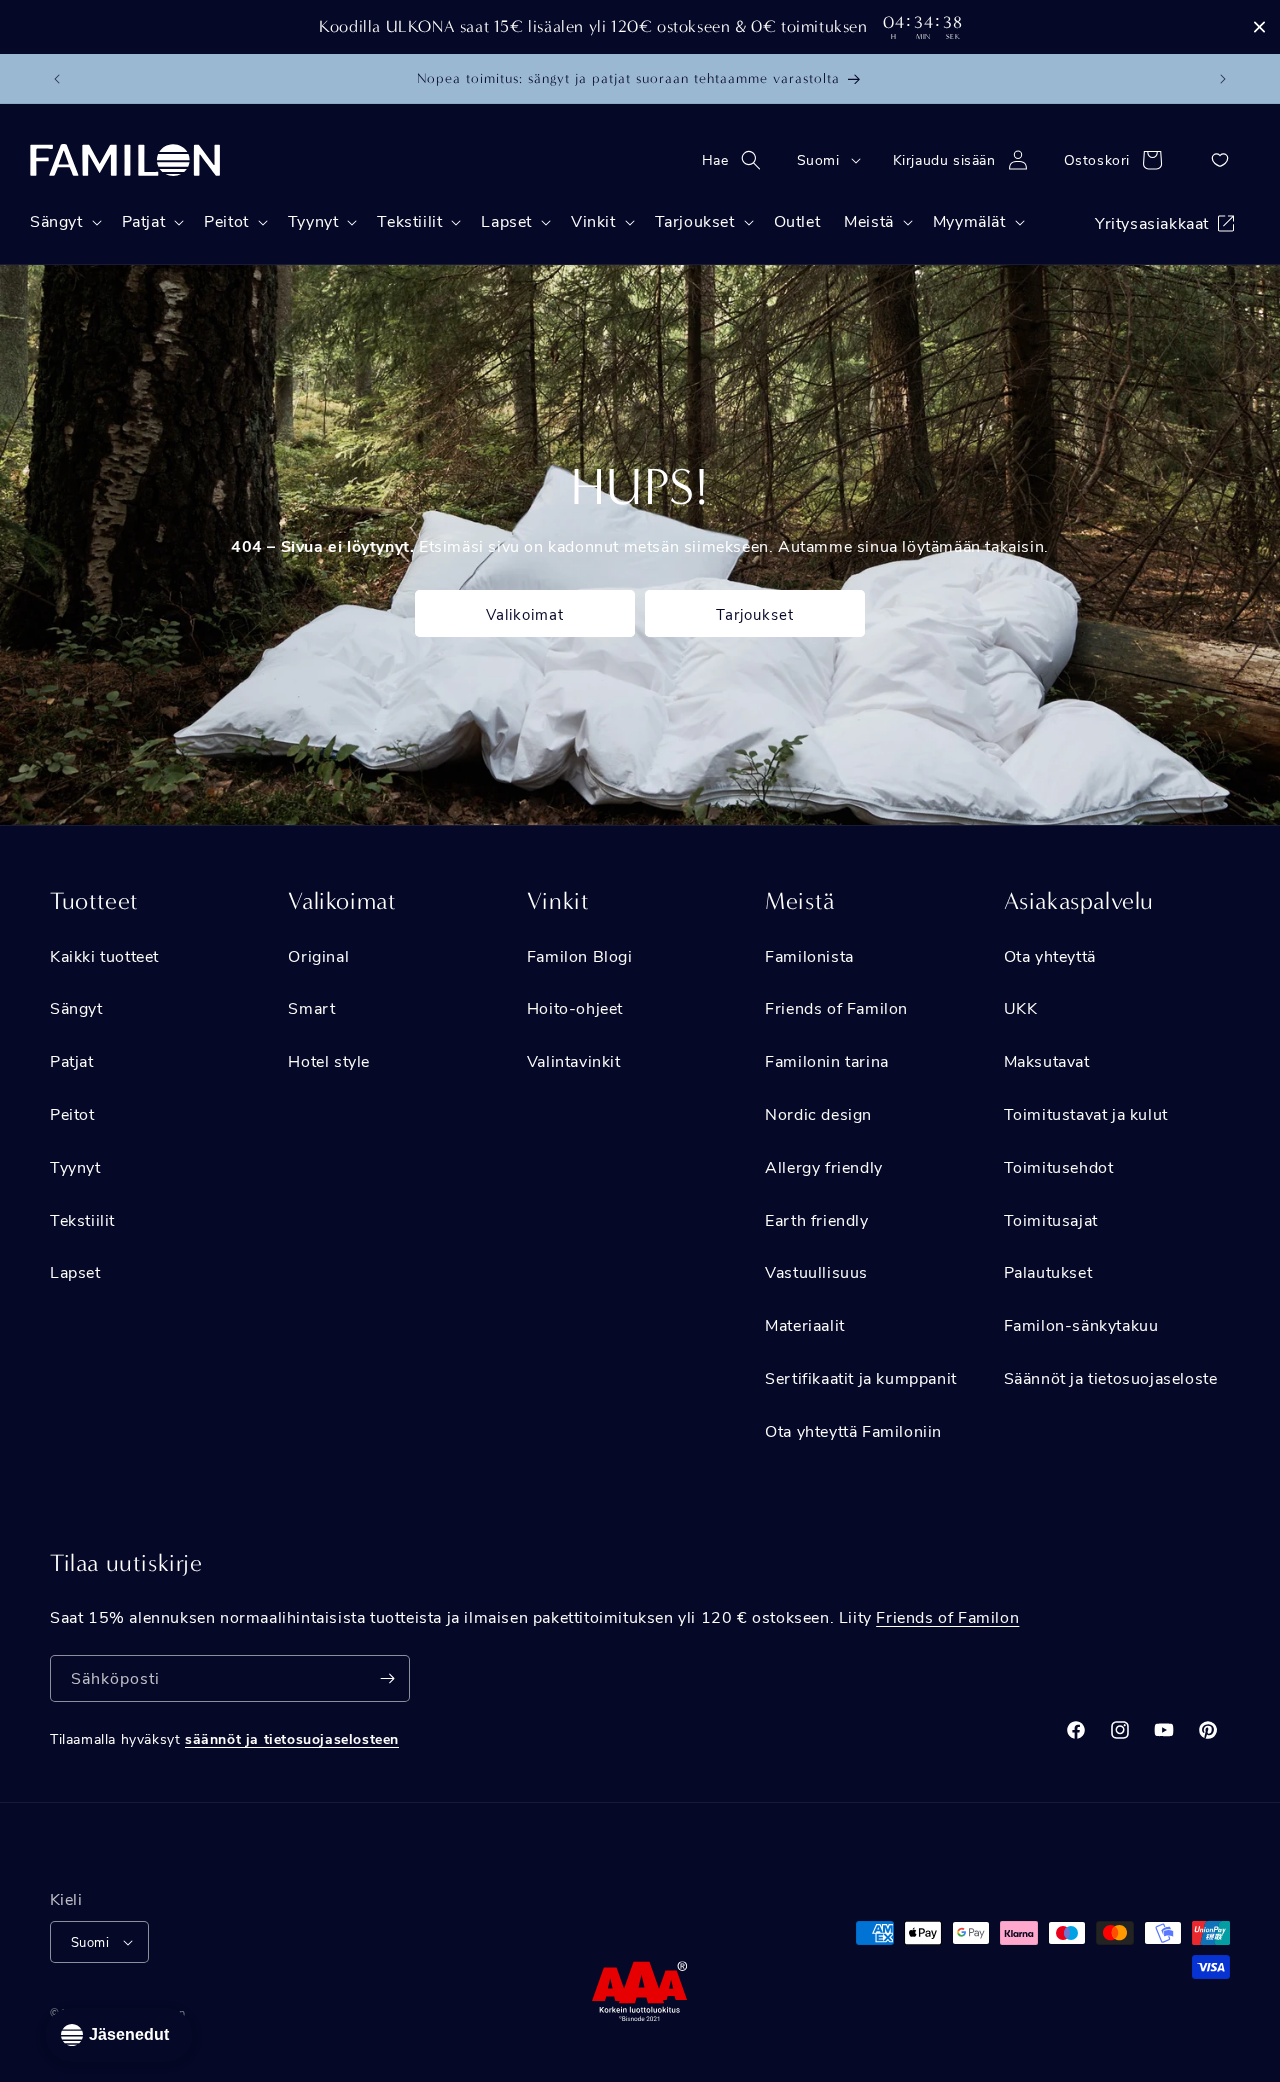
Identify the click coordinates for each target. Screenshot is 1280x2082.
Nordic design (818, 1113)
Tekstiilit (82, 1219)
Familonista (809, 955)
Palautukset (1048, 1271)
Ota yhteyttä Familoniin (853, 1430)
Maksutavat (1047, 1060)
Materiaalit (805, 1324)
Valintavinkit (574, 1060)
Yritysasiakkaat (1152, 222)
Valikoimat (525, 614)
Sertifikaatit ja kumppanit (861, 1377)
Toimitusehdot (1059, 1166)
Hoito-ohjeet (575, 1007)
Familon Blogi (580, 955)
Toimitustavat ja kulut (1086, 1113)
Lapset (75, 1271)
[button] (737, 160)
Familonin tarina (827, 1060)
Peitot (72, 1113)
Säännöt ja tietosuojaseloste (1111, 1377)
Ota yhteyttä (1050, 955)
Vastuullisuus (816, 1271)
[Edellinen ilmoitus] (57, 79)
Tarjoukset (755, 614)
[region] (640, 27)
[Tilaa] (387, 1678)
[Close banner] (1259, 27)
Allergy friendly (824, 1166)
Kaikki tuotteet (104, 955)
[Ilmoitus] (1223, 79)
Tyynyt (75, 1166)
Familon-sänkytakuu (1081, 1324)
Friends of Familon (836, 1007)
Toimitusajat (1051, 1219)
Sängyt (76, 1007)
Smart (311, 1007)
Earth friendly (816, 1219)
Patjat (72, 1060)
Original (318, 955)
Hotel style (329, 1060)
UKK (1021, 1007)
